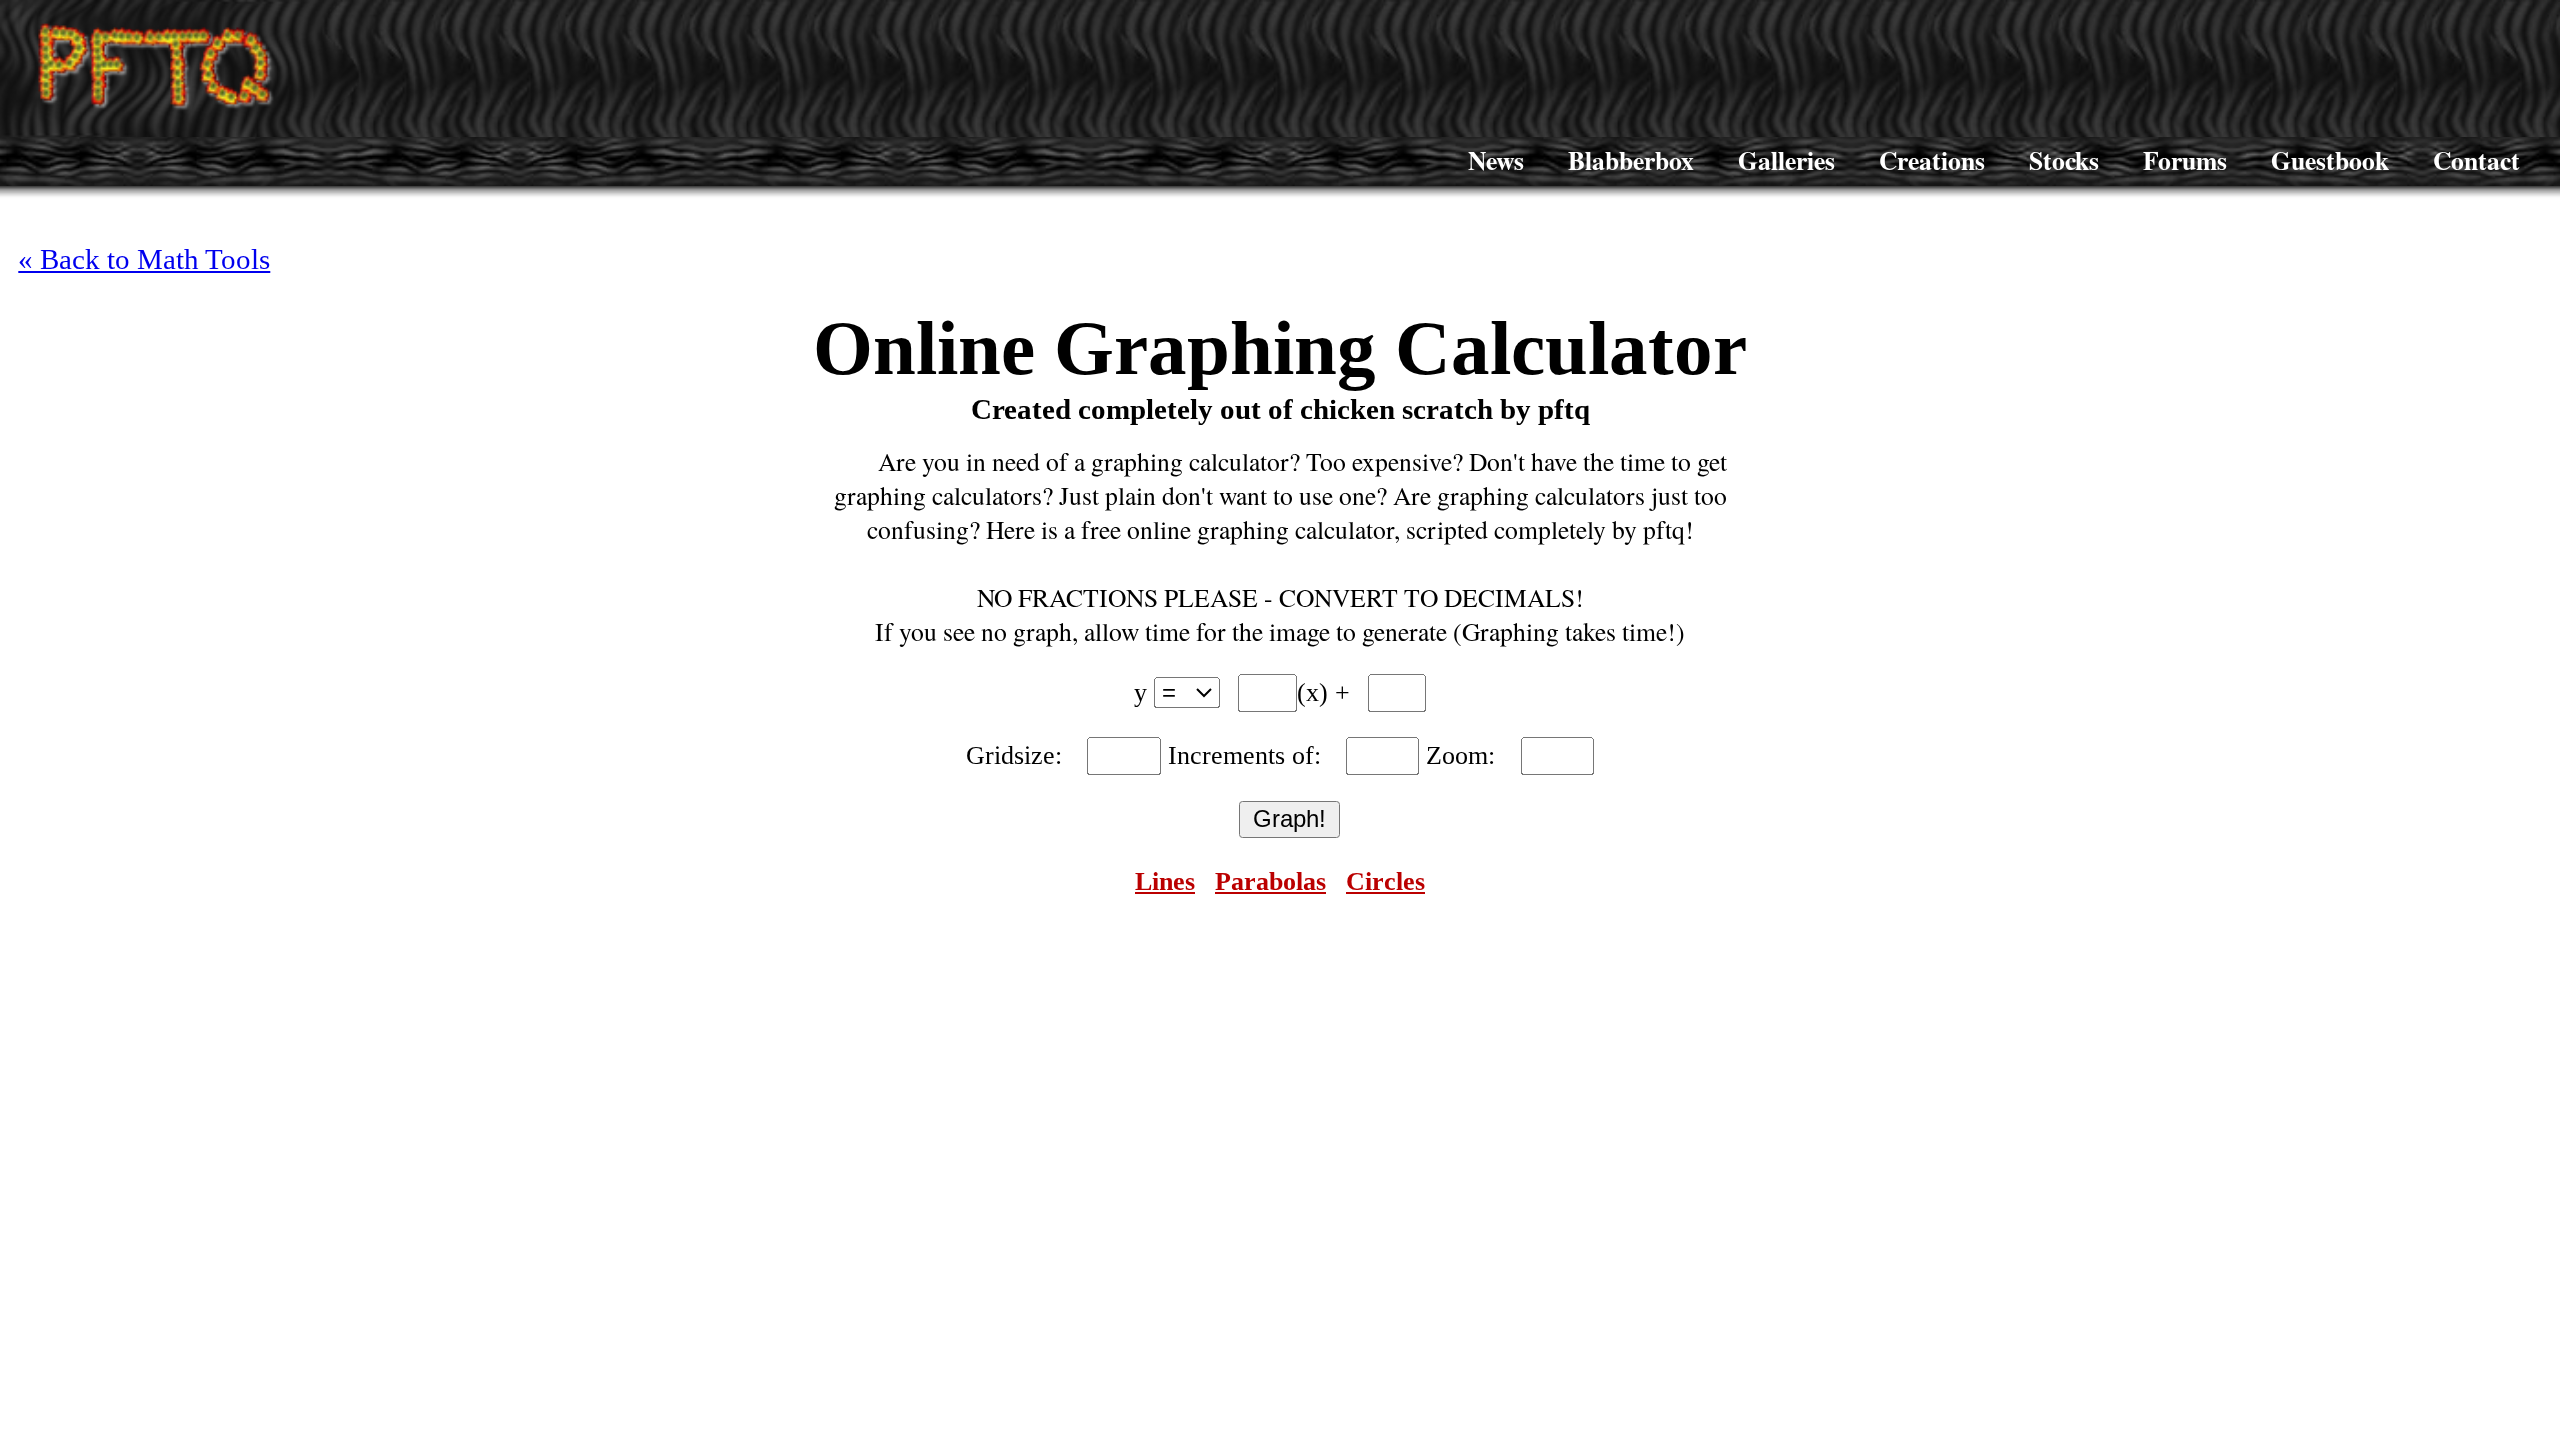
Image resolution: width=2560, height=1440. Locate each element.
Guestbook (2330, 160)
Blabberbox (1631, 160)
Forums (2185, 160)
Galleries (1786, 160)
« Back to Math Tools (144, 259)
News (1496, 160)
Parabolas (1270, 881)
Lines (1165, 881)
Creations (1932, 160)
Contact (2476, 160)
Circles (1385, 881)
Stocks (2064, 160)
